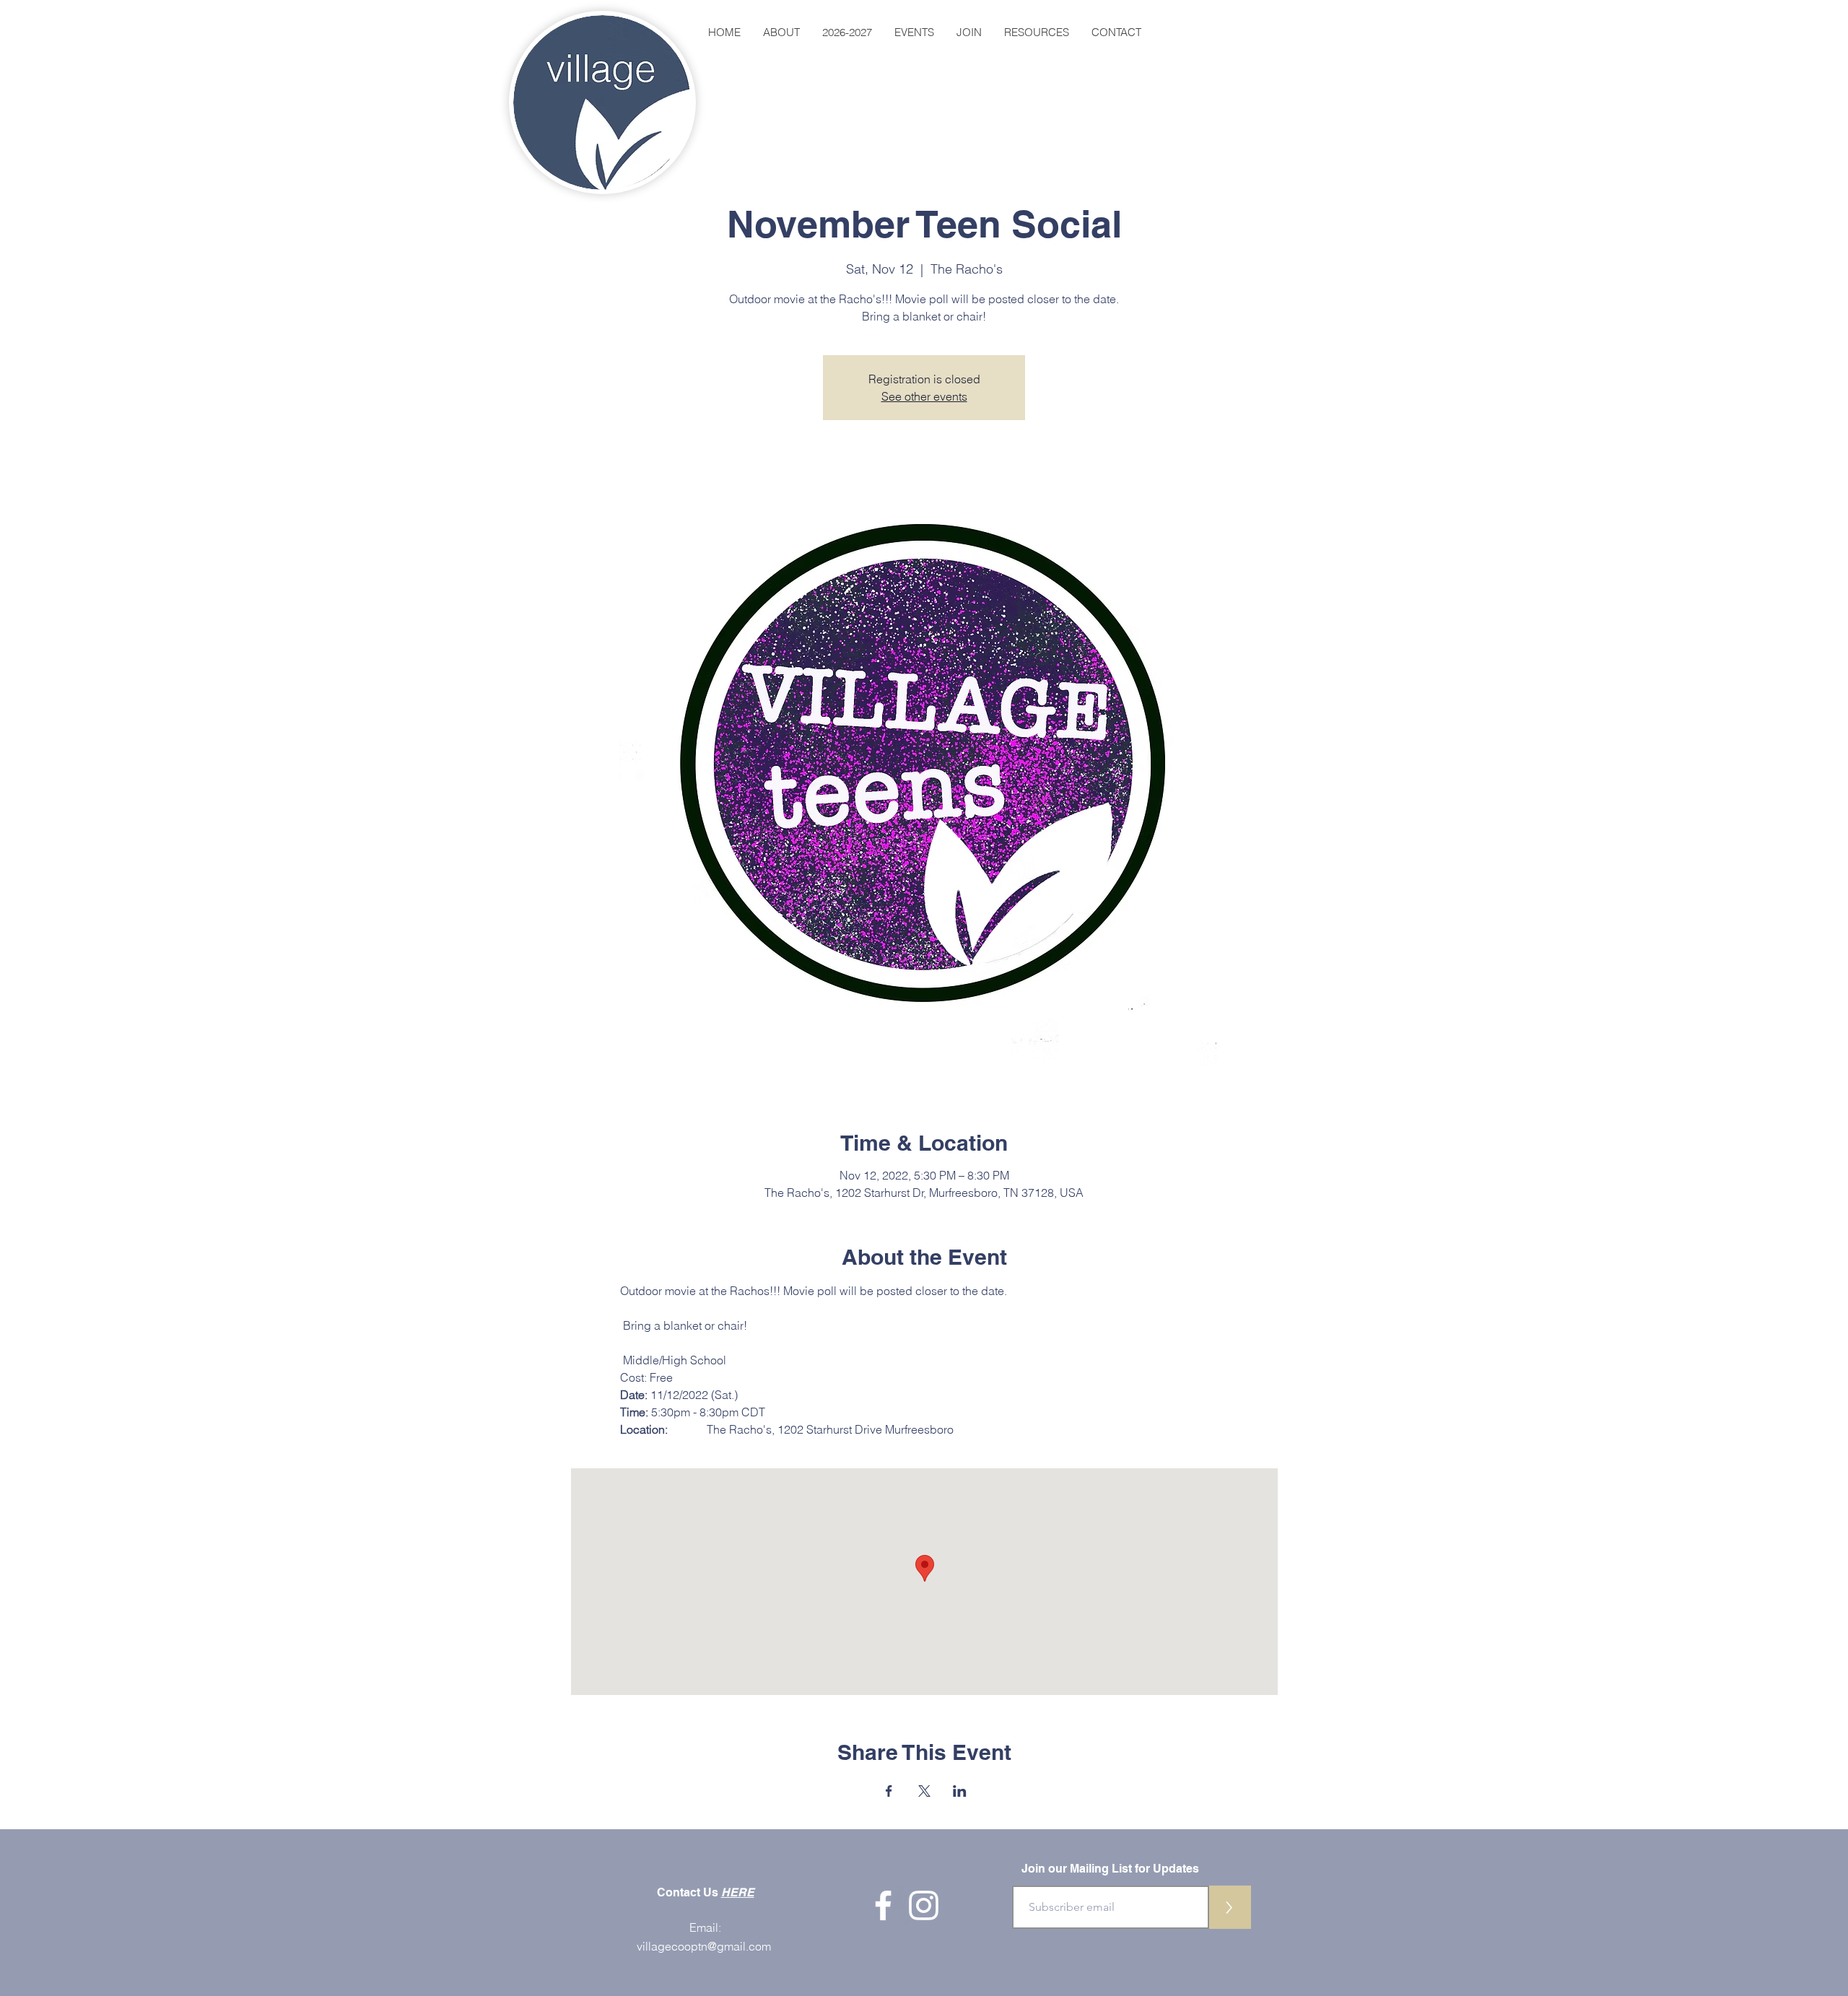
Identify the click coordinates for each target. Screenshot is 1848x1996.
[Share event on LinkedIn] (960, 1791)
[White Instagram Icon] (924, 1905)
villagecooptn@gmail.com (704, 1946)
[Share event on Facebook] (889, 1791)
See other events (924, 396)
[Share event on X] (924, 1791)
